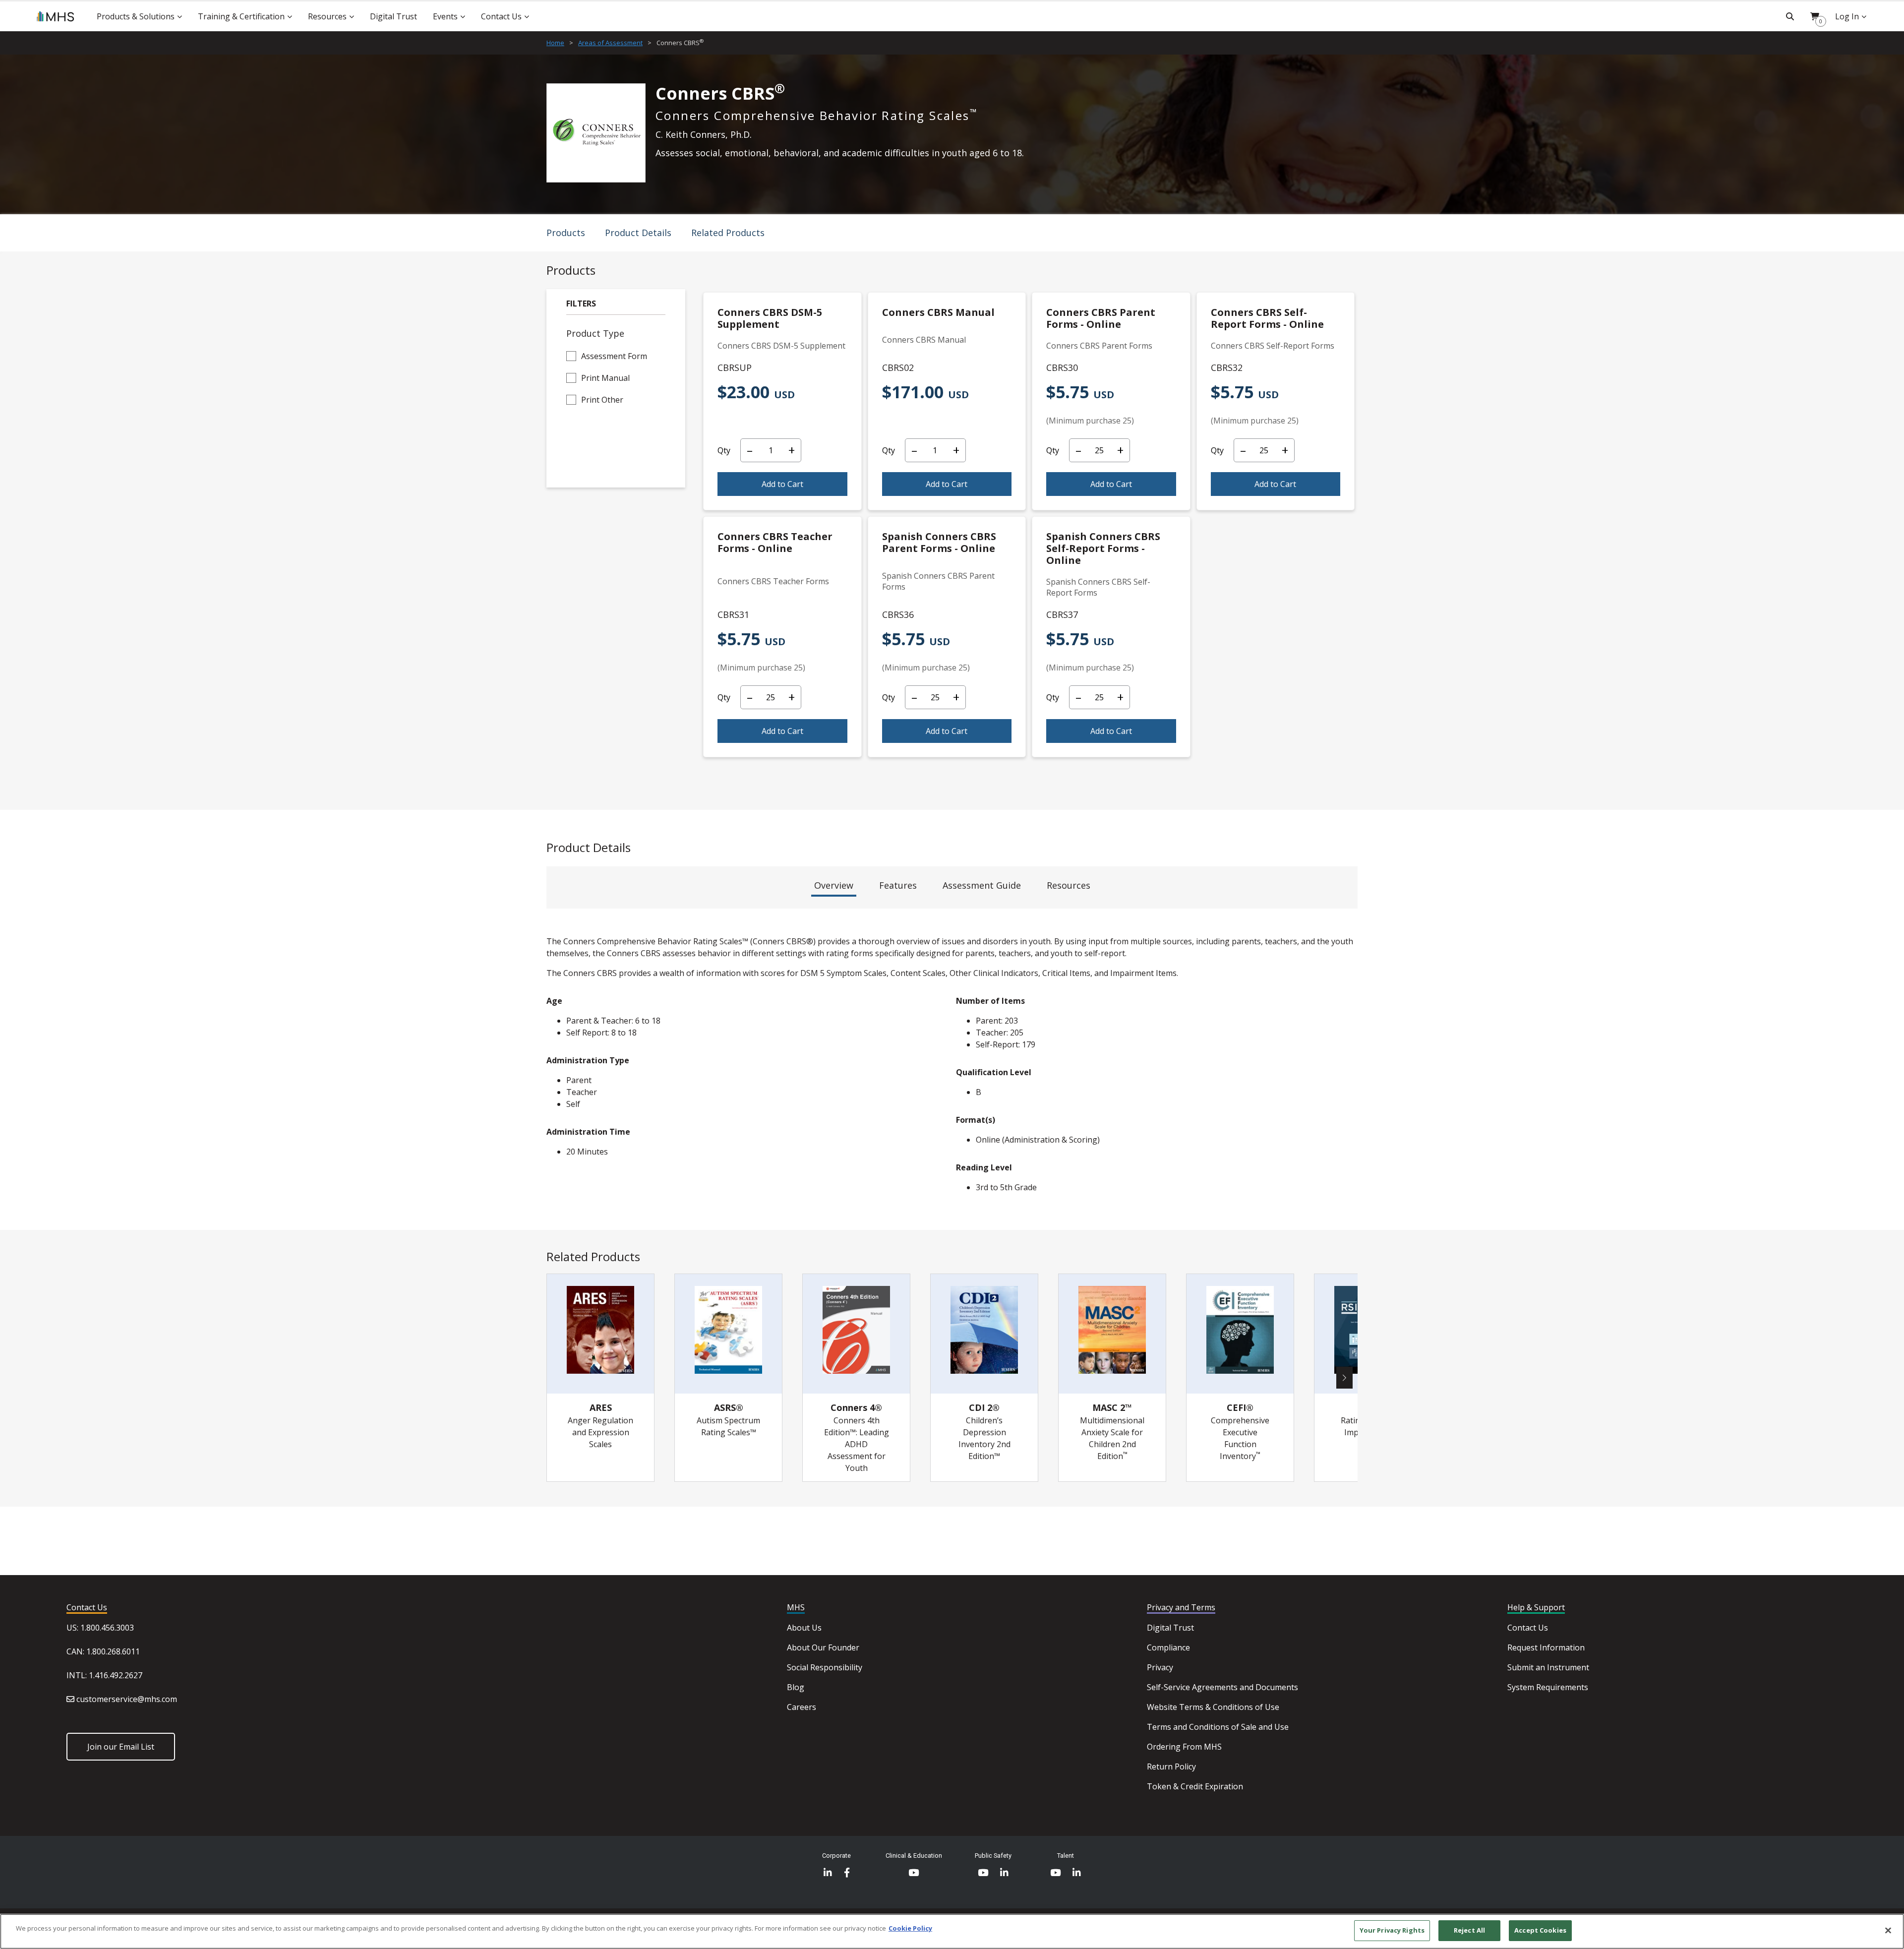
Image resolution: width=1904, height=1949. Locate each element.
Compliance (1168, 1647)
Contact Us (1528, 1628)
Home (555, 43)
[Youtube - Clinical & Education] (914, 1873)
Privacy (1160, 1667)
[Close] (1888, 1930)
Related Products (728, 233)
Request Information (1546, 1647)
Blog (796, 1687)
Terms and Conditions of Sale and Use (1218, 1727)
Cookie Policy (910, 1928)
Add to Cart (782, 484)
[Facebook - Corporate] (847, 1873)
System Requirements (1548, 1687)
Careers (802, 1707)
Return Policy (1171, 1766)
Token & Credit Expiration (1195, 1786)
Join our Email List (121, 1747)
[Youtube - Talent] (1055, 1873)
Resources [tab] (1069, 885)
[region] (952, 1931)
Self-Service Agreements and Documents (1222, 1687)
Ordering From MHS (1184, 1747)
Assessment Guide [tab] (982, 885)
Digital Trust (1170, 1628)
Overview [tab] (834, 885)
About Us (804, 1628)
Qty (724, 450)
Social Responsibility (825, 1667)
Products (566, 233)
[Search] (1790, 16)
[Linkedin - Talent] (1077, 1873)
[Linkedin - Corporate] (828, 1873)
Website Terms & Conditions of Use (1213, 1707)
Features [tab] (898, 885)
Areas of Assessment (610, 43)
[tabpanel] (952, 1068)
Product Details (638, 233)
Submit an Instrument (1548, 1667)
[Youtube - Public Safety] (983, 1873)
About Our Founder (823, 1647)
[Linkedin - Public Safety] (1004, 1873)
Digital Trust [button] (393, 16)
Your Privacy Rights (1392, 1930)
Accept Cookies (1540, 1930)
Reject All (1469, 1930)
